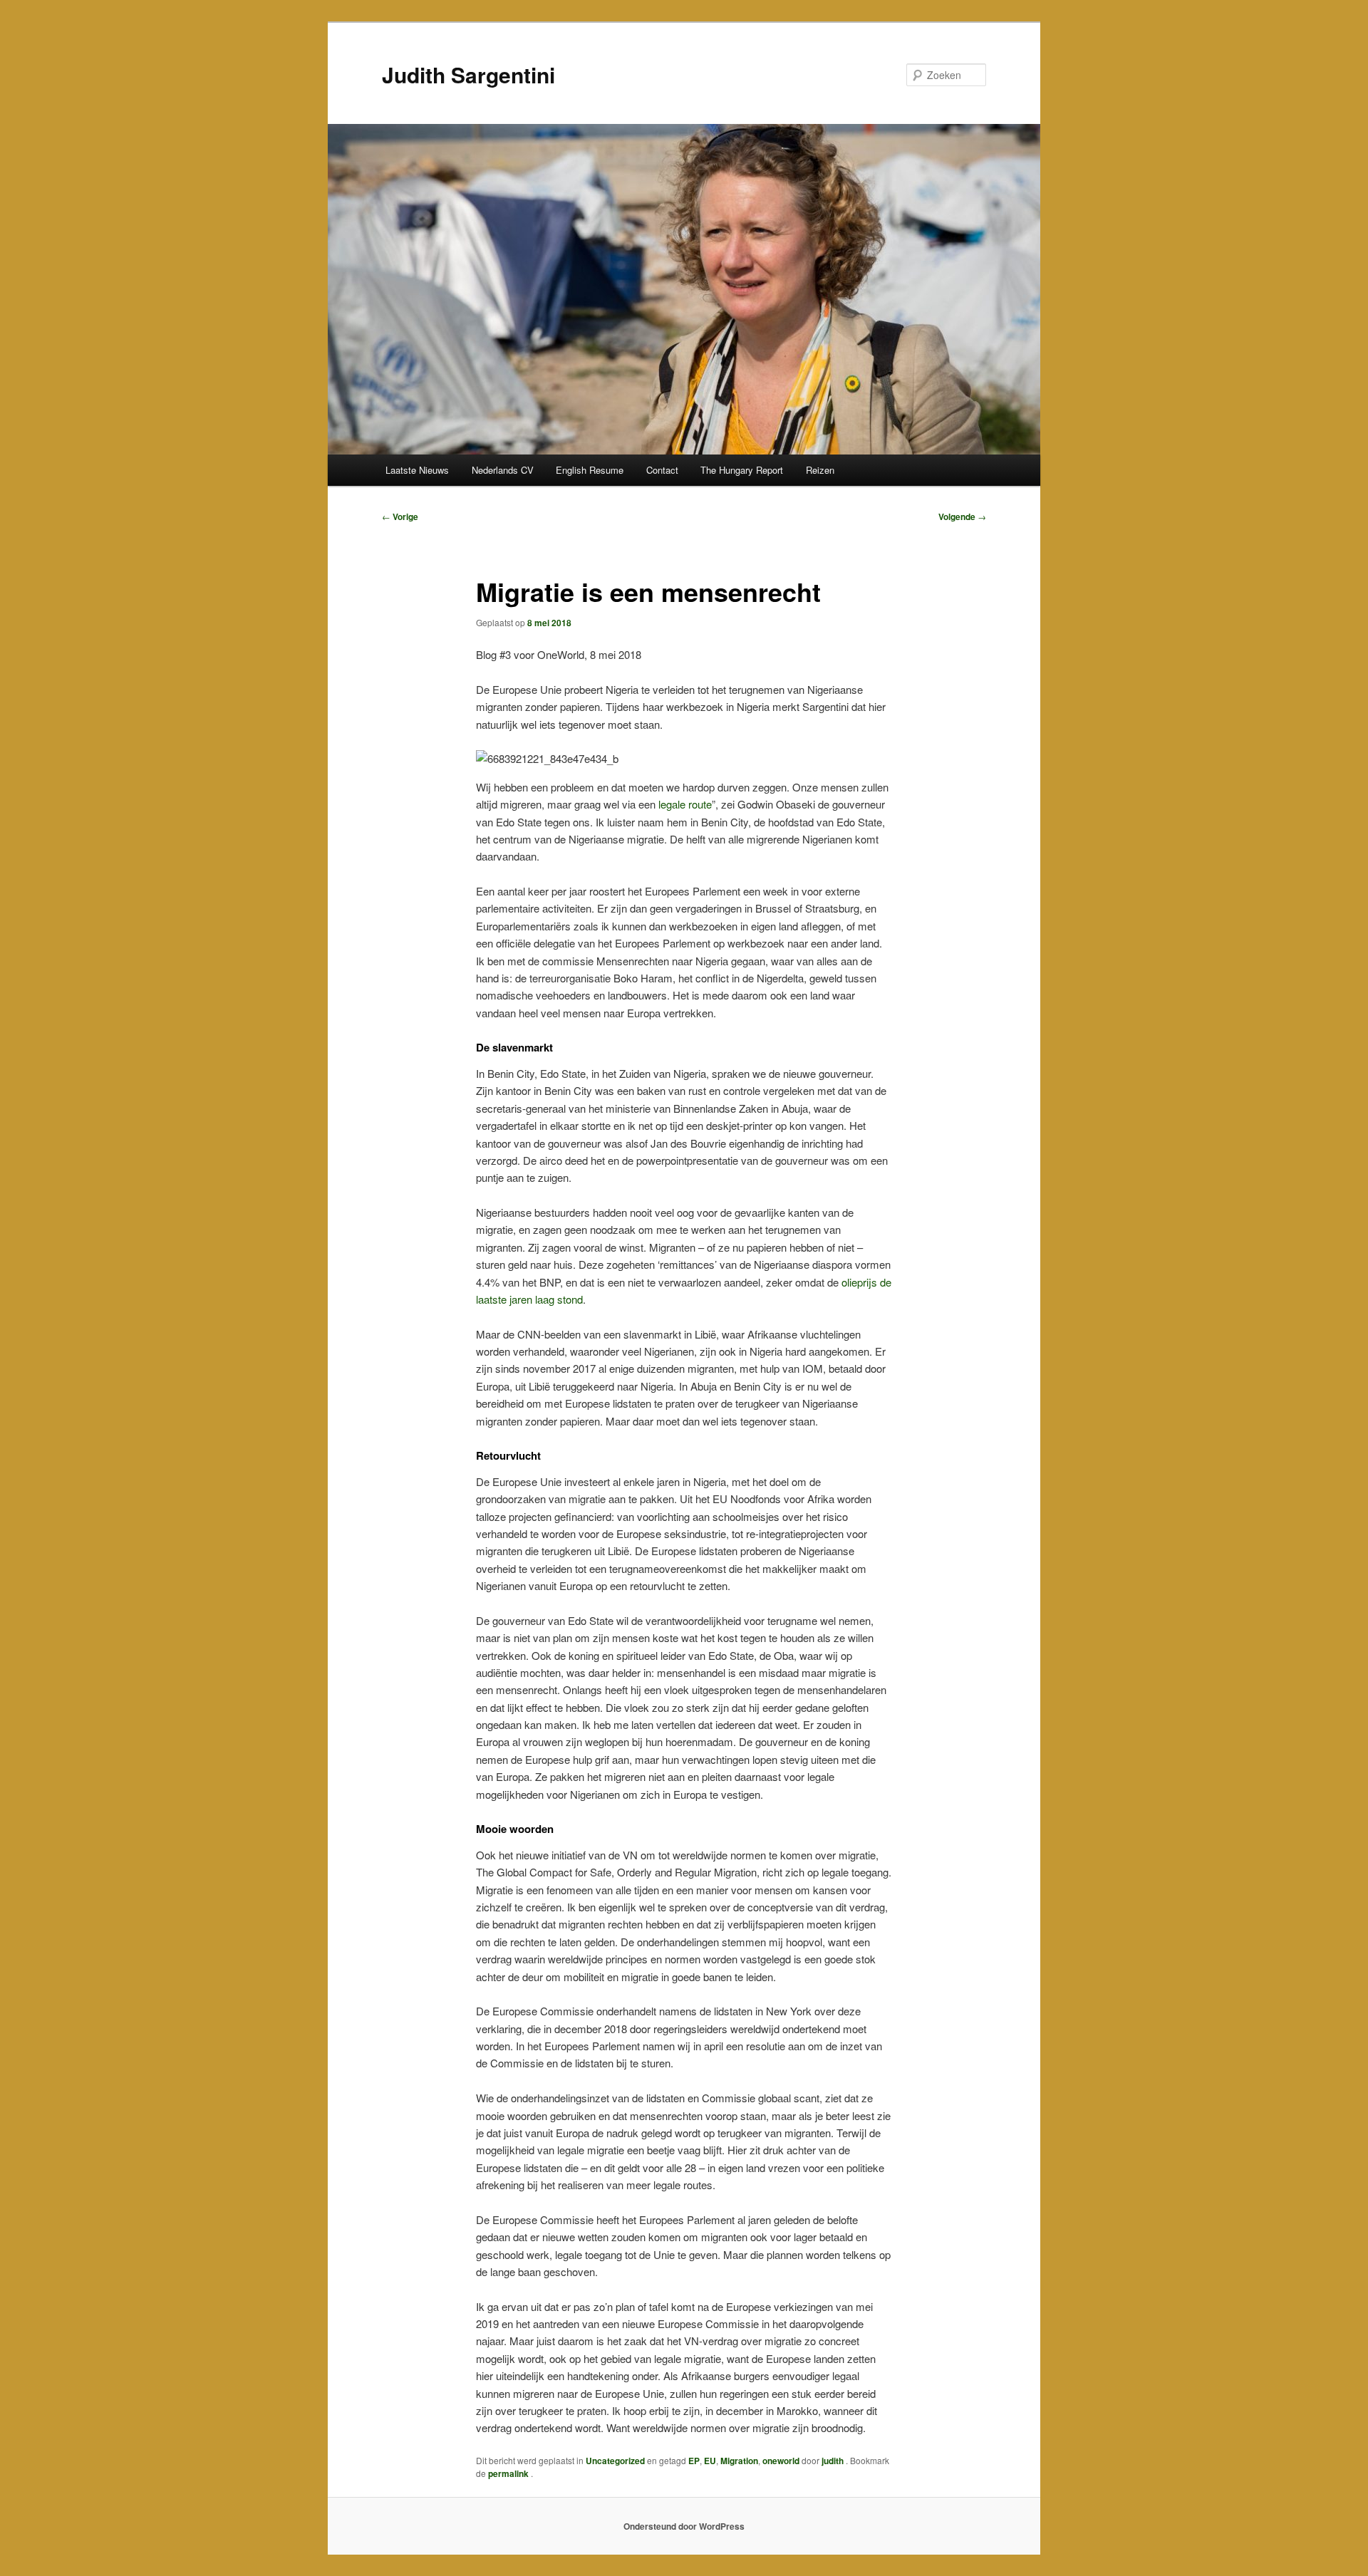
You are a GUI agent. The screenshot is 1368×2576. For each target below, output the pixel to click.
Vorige (400, 516)
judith (834, 2461)
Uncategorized (615, 2461)
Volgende (962, 516)
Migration (739, 2461)
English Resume (590, 470)
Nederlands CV (503, 470)
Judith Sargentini (468, 74)
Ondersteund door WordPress (684, 2526)
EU (710, 2461)
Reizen (820, 470)
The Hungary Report (742, 470)
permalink (509, 2473)
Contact (662, 470)
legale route (685, 804)
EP (694, 2461)
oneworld (781, 2461)
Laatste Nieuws (417, 470)
